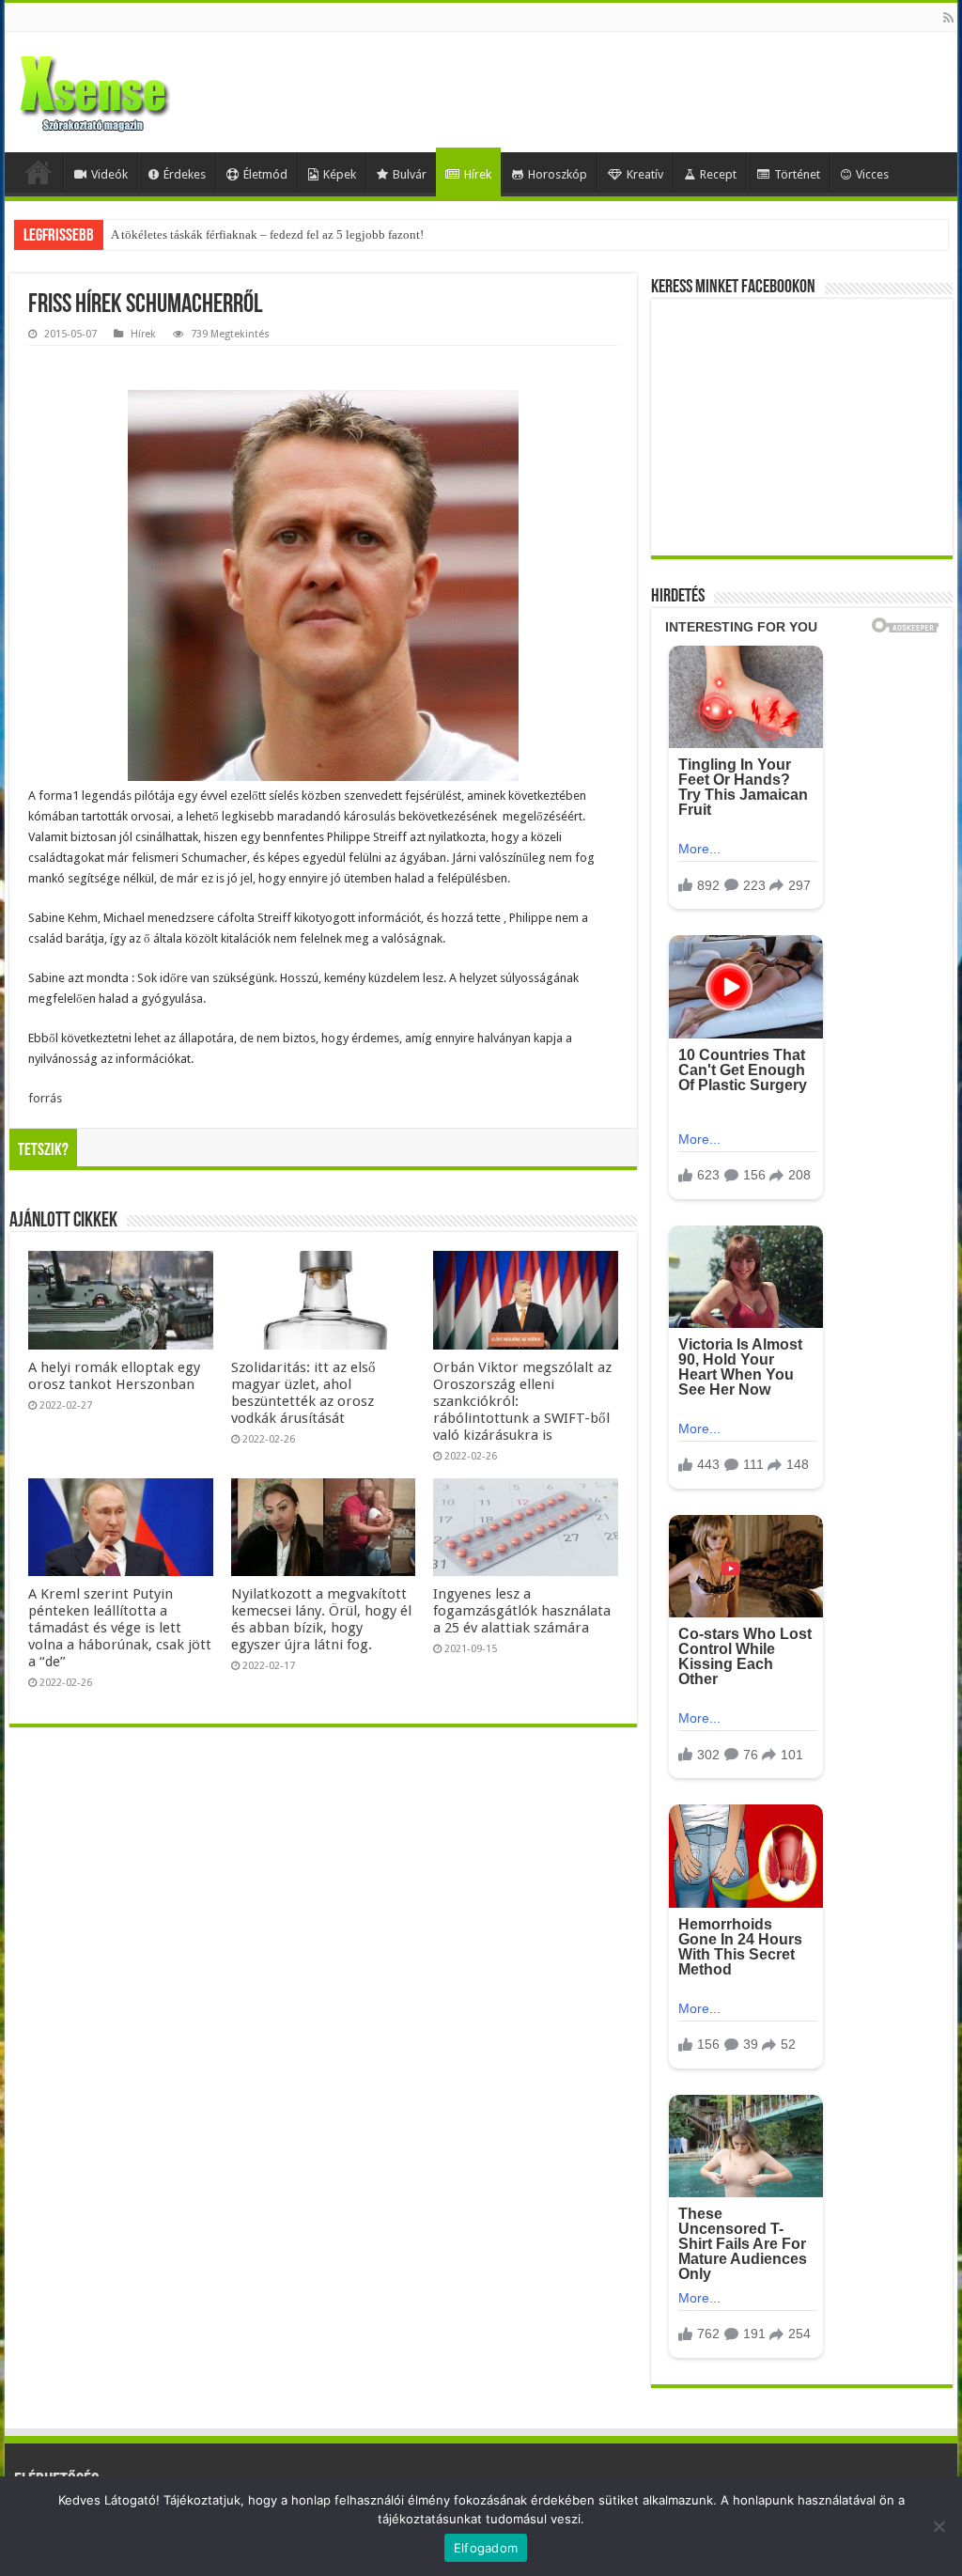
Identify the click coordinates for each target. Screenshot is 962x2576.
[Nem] (939, 2526)
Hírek (478, 174)
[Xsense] (136, 88)
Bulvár (410, 174)
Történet (797, 174)
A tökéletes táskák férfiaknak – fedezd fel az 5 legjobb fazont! (267, 234)
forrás (45, 1098)
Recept (718, 174)
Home (39, 172)
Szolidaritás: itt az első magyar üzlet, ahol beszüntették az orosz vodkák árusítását (303, 1393)
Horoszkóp (558, 174)
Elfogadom (486, 2548)
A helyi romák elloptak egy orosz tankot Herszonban (114, 1376)
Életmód (265, 174)
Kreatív (645, 174)
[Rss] (948, 18)
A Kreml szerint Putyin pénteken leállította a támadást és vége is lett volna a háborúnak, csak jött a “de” (120, 1628)
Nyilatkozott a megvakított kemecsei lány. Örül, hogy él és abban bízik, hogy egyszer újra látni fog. (321, 1619)
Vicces (872, 174)
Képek (340, 174)
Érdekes (185, 174)
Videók (109, 174)
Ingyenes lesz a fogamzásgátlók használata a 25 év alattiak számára (522, 1611)
